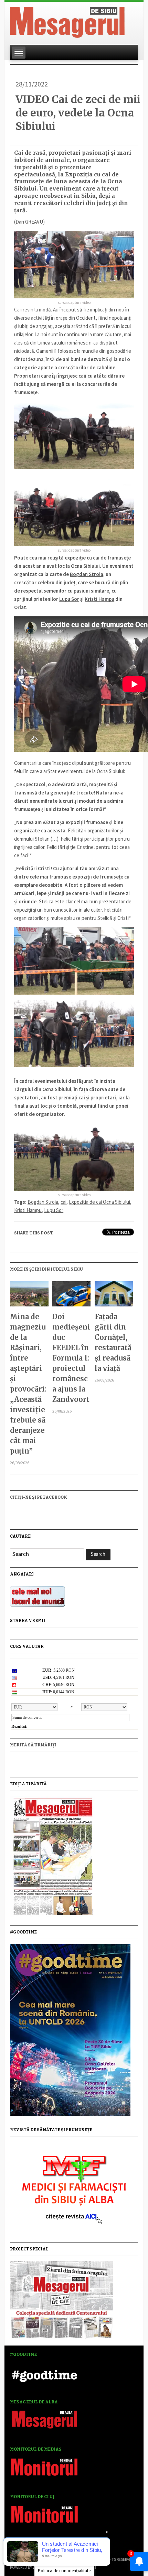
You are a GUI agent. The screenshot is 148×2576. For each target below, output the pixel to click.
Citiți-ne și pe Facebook (39, 1497)
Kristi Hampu (28, 1210)
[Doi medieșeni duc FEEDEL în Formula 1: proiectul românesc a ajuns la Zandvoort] (72, 1296)
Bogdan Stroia (87, 574)
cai (64, 1202)
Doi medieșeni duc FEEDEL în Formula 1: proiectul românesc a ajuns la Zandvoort (71, 1358)
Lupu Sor (69, 599)
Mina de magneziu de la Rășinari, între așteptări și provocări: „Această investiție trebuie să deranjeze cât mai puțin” (28, 1384)
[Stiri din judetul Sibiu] (67, 21)
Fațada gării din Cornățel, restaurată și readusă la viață (113, 1342)
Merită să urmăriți (33, 1745)
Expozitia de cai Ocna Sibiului (99, 1202)
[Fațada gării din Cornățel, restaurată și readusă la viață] (114, 1296)
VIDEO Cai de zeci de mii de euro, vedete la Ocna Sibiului (78, 113)
